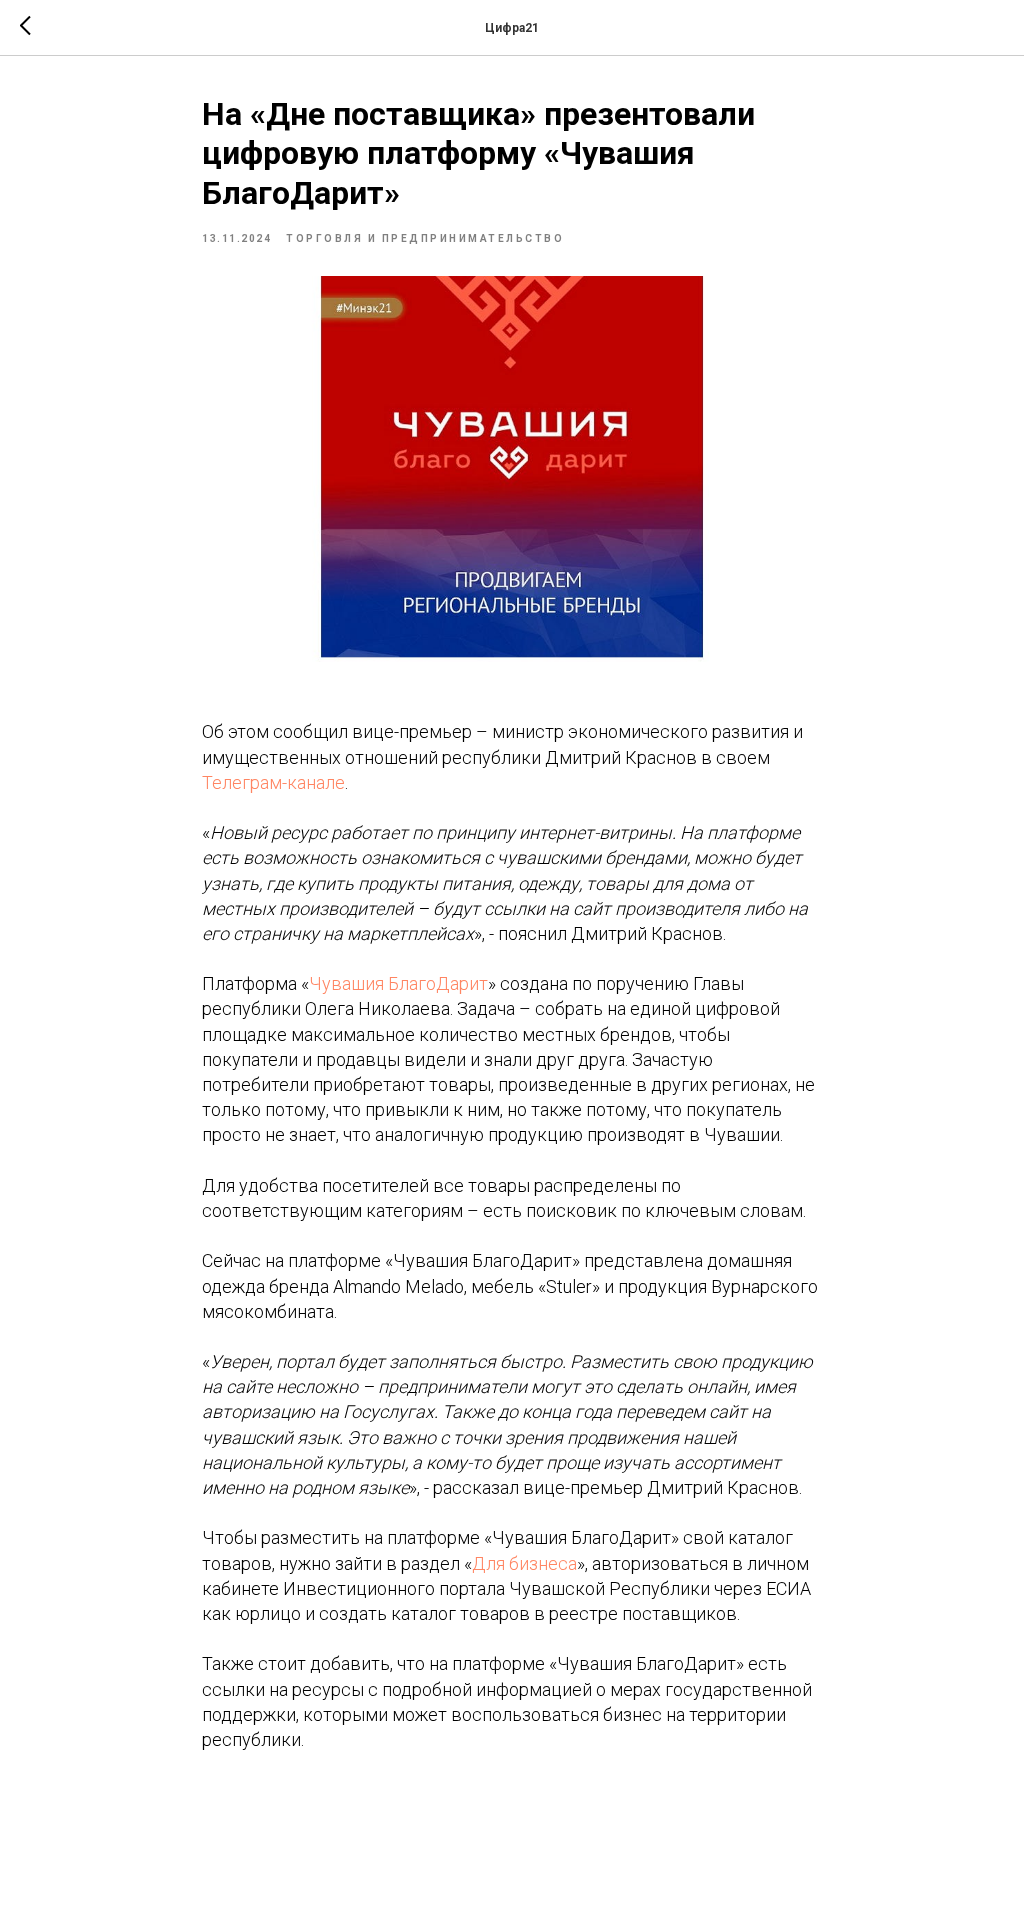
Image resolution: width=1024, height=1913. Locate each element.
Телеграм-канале (273, 782)
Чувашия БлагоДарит (398, 983)
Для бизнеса (524, 1563)
